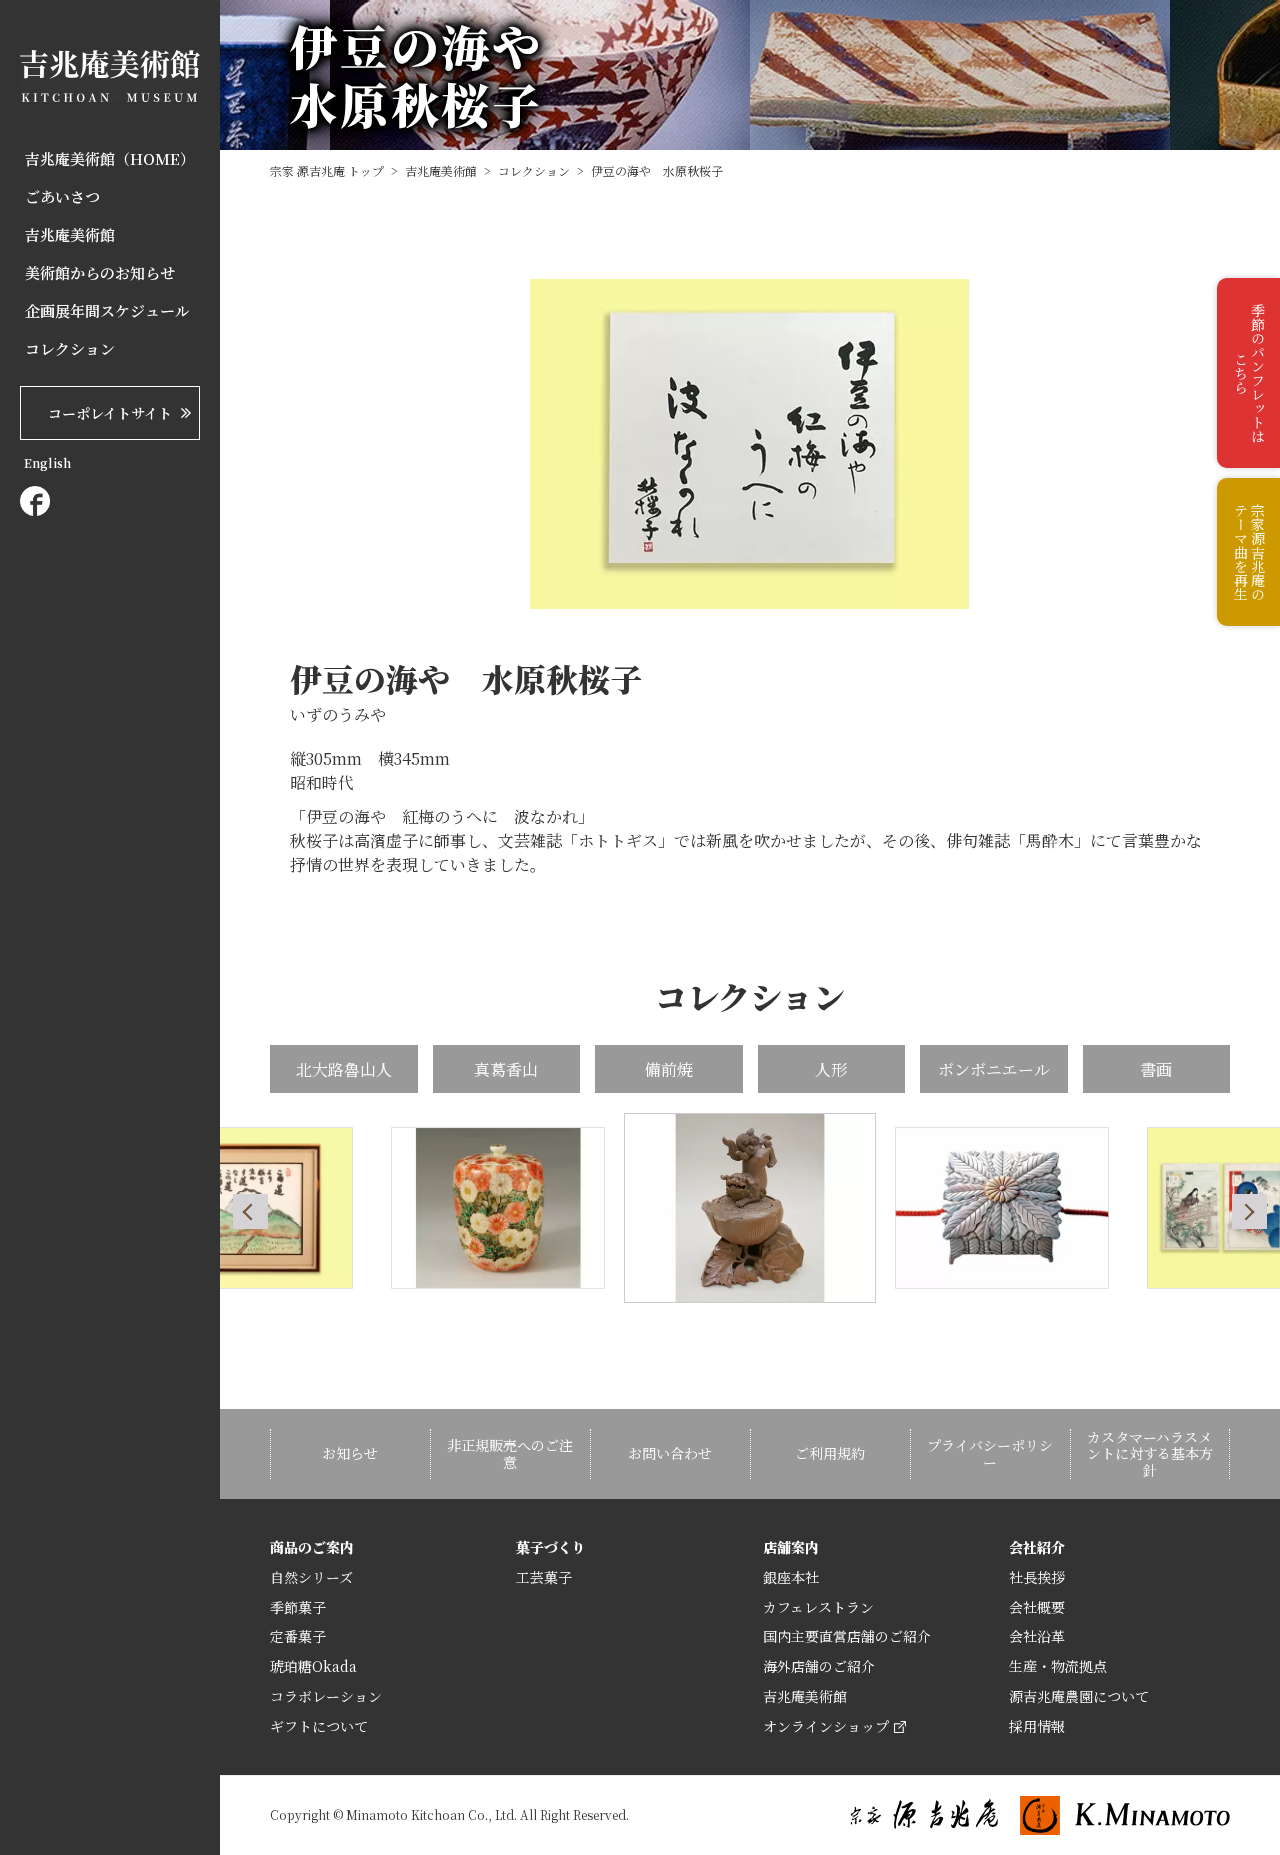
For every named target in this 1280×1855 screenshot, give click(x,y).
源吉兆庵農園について (1079, 1696)
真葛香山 (506, 1069)
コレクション (70, 349)
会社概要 (1037, 1607)
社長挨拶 (1037, 1577)
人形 (831, 1069)
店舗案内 (791, 1547)
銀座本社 (791, 1577)
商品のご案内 (312, 1547)
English (47, 463)
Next (1249, 1211)
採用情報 (1037, 1726)
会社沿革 (1037, 1636)
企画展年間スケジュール (107, 311)
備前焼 (669, 1069)
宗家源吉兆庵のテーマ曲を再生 (1249, 552)
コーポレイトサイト (110, 413)
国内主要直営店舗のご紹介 (847, 1636)
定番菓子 (298, 1636)
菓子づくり (551, 1547)
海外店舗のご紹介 (819, 1666)
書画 (1156, 1069)
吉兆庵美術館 (70, 235)
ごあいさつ (62, 197)
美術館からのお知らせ (100, 273)
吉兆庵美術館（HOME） (110, 159)
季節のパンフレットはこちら (1249, 373)
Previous (250, 1211)
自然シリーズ (311, 1577)
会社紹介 (1037, 1547)
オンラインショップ (826, 1726)
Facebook (35, 501)
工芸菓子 (544, 1577)
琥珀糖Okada (313, 1666)
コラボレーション (326, 1696)
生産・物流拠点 (1058, 1666)
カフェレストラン (818, 1607)
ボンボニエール (994, 1069)
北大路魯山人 (344, 1069)
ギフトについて (319, 1726)
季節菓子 (298, 1607)
